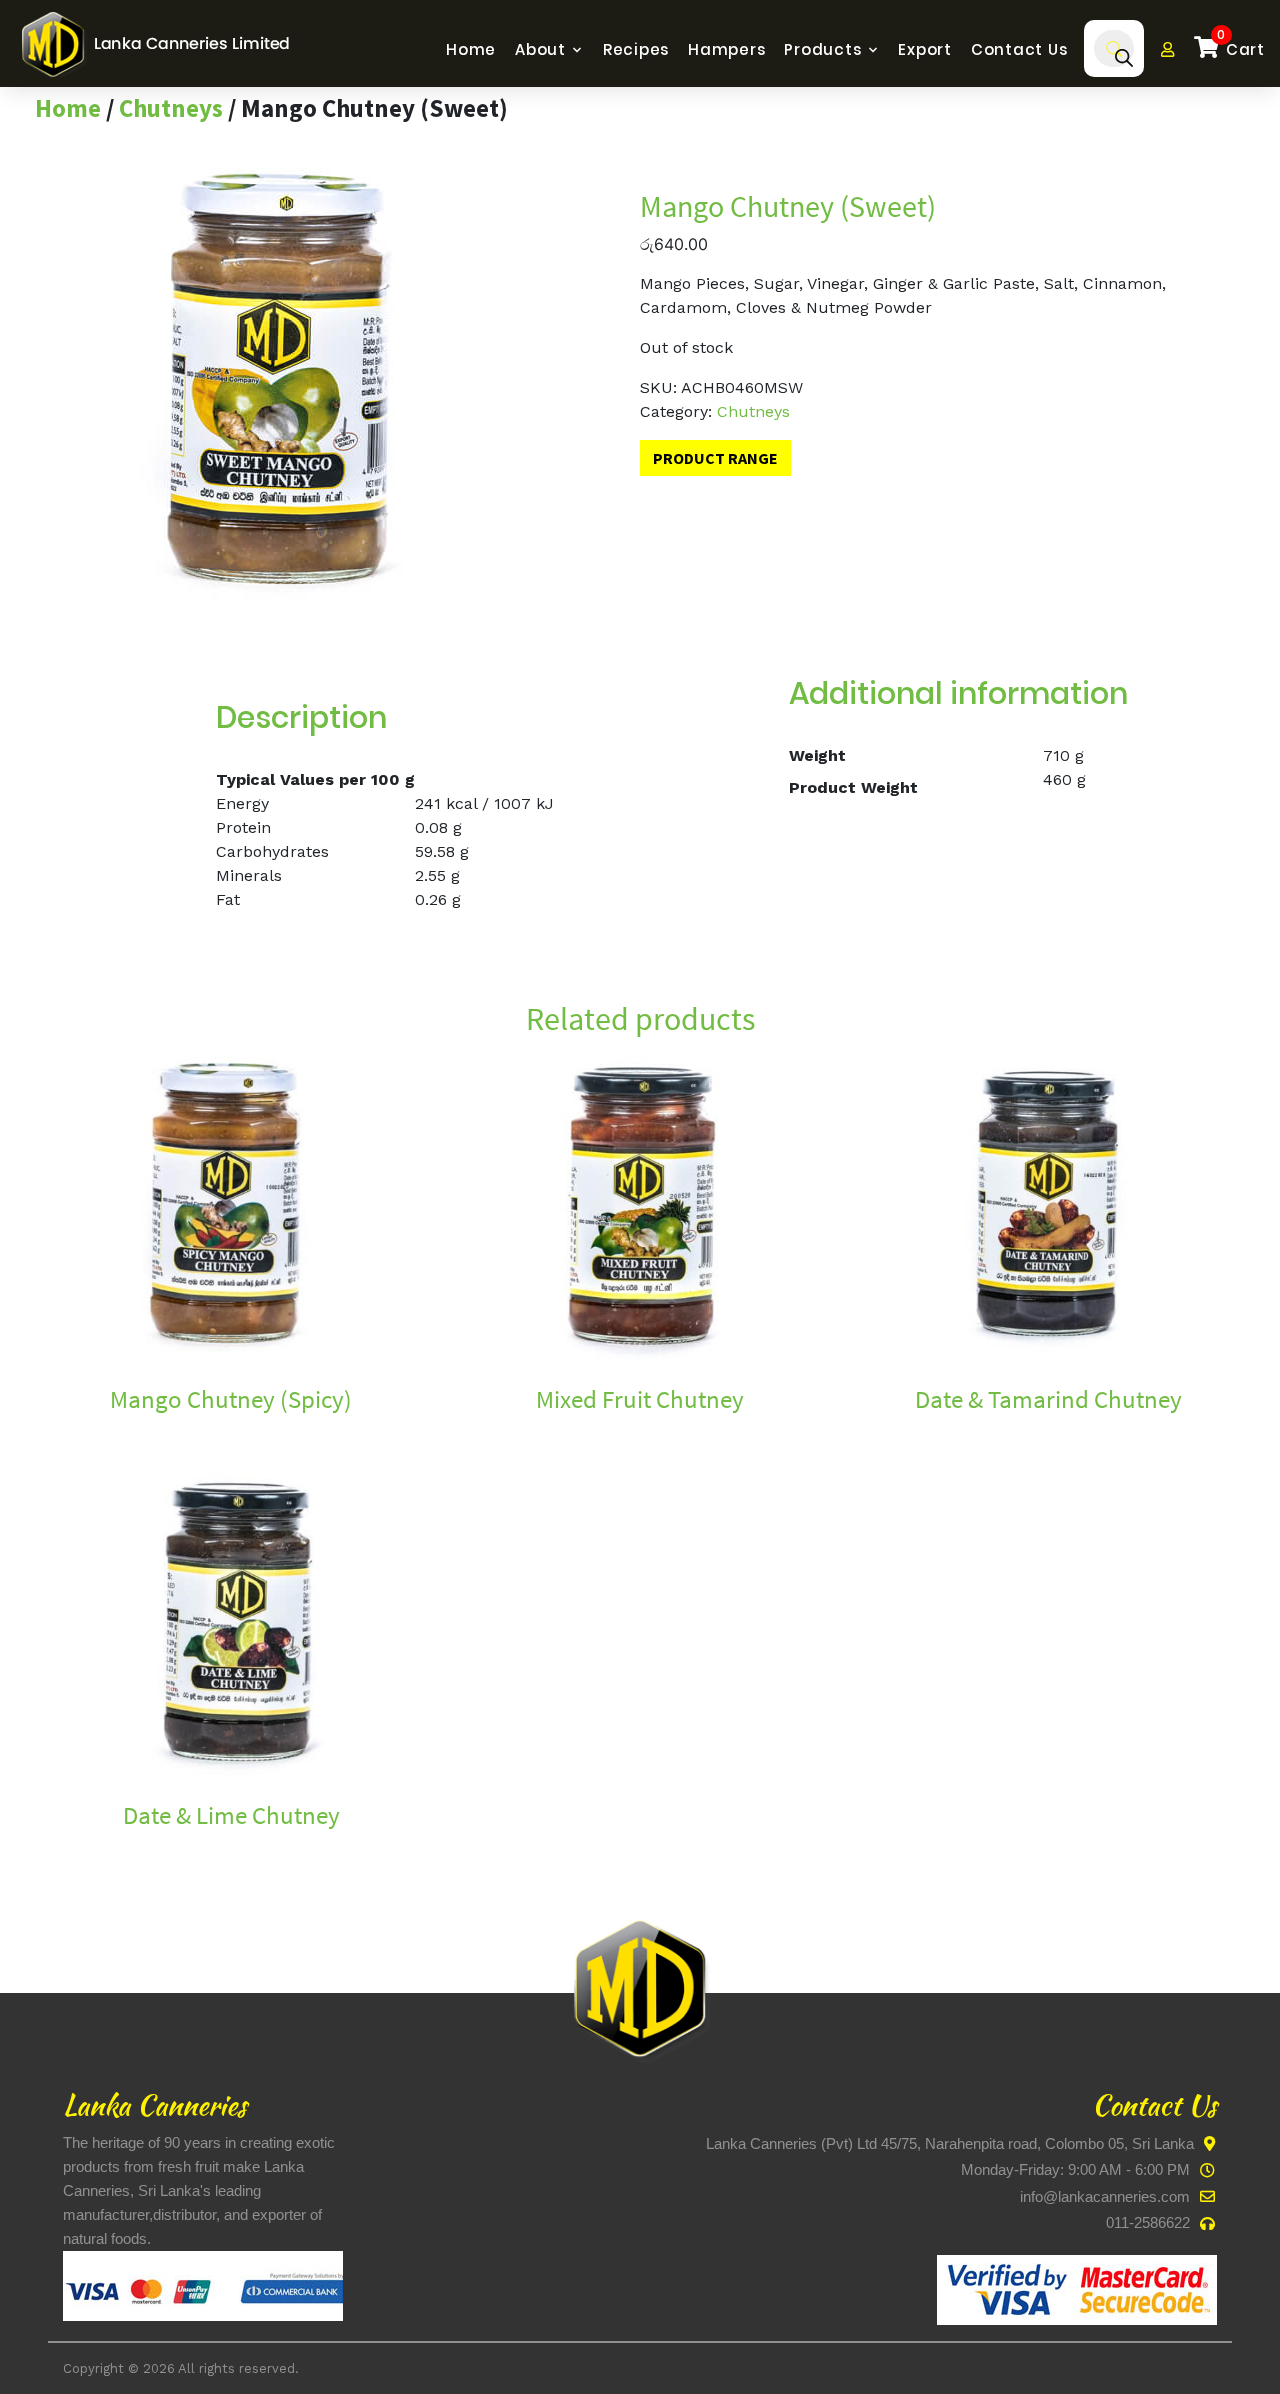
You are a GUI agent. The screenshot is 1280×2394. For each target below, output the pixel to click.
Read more (77, 1433)
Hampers (726, 49)
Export (925, 49)
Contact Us (1019, 49)
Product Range (715, 458)
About (540, 49)
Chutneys (171, 108)
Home (471, 49)
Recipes (636, 49)
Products (822, 49)
